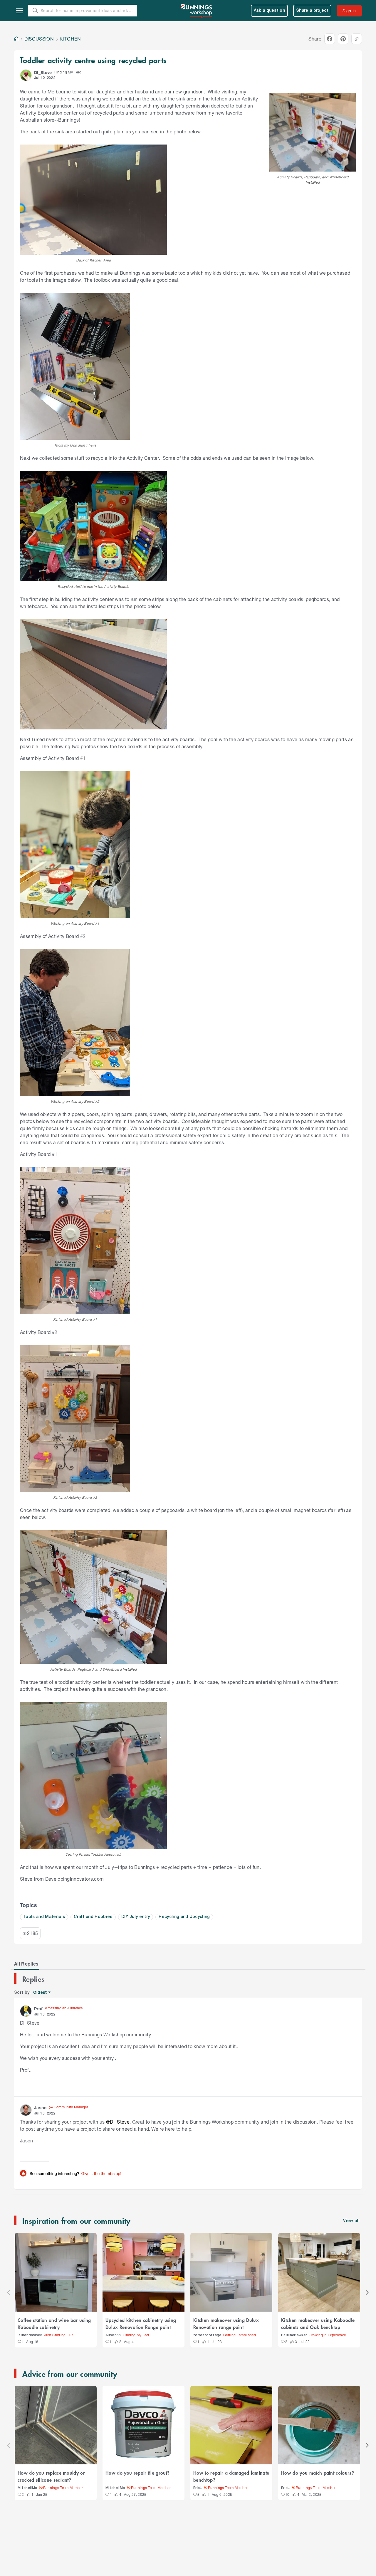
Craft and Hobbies (93, 1917)
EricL (198, 2488)
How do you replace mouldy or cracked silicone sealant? (51, 2476)
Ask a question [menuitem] (270, 11)
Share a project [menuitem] (312, 11)
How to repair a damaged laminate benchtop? (231, 2476)
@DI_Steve (118, 2122)
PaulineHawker (294, 2335)
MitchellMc (27, 2488)
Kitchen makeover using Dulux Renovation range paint (226, 2323)
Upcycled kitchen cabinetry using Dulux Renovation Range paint (141, 2323)
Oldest (40, 1992)
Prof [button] (38, 2009)
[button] (26, 75)
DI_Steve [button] (43, 72)
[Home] (16, 39)
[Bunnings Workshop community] (197, 11)
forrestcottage (207, 2335)
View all (351, 2221)
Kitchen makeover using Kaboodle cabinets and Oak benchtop (318, 2323)
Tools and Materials (44, 1917)
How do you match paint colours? (318, 2473)
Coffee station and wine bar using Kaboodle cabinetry (54, 2323)
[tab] (26, 1964)
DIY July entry (136, 1917)
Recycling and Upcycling (184, 1917)
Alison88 (113, 2335)
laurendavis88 (30, 2335)
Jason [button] (40, 2108)
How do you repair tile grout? (137, 2473)
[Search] (35, 11)
